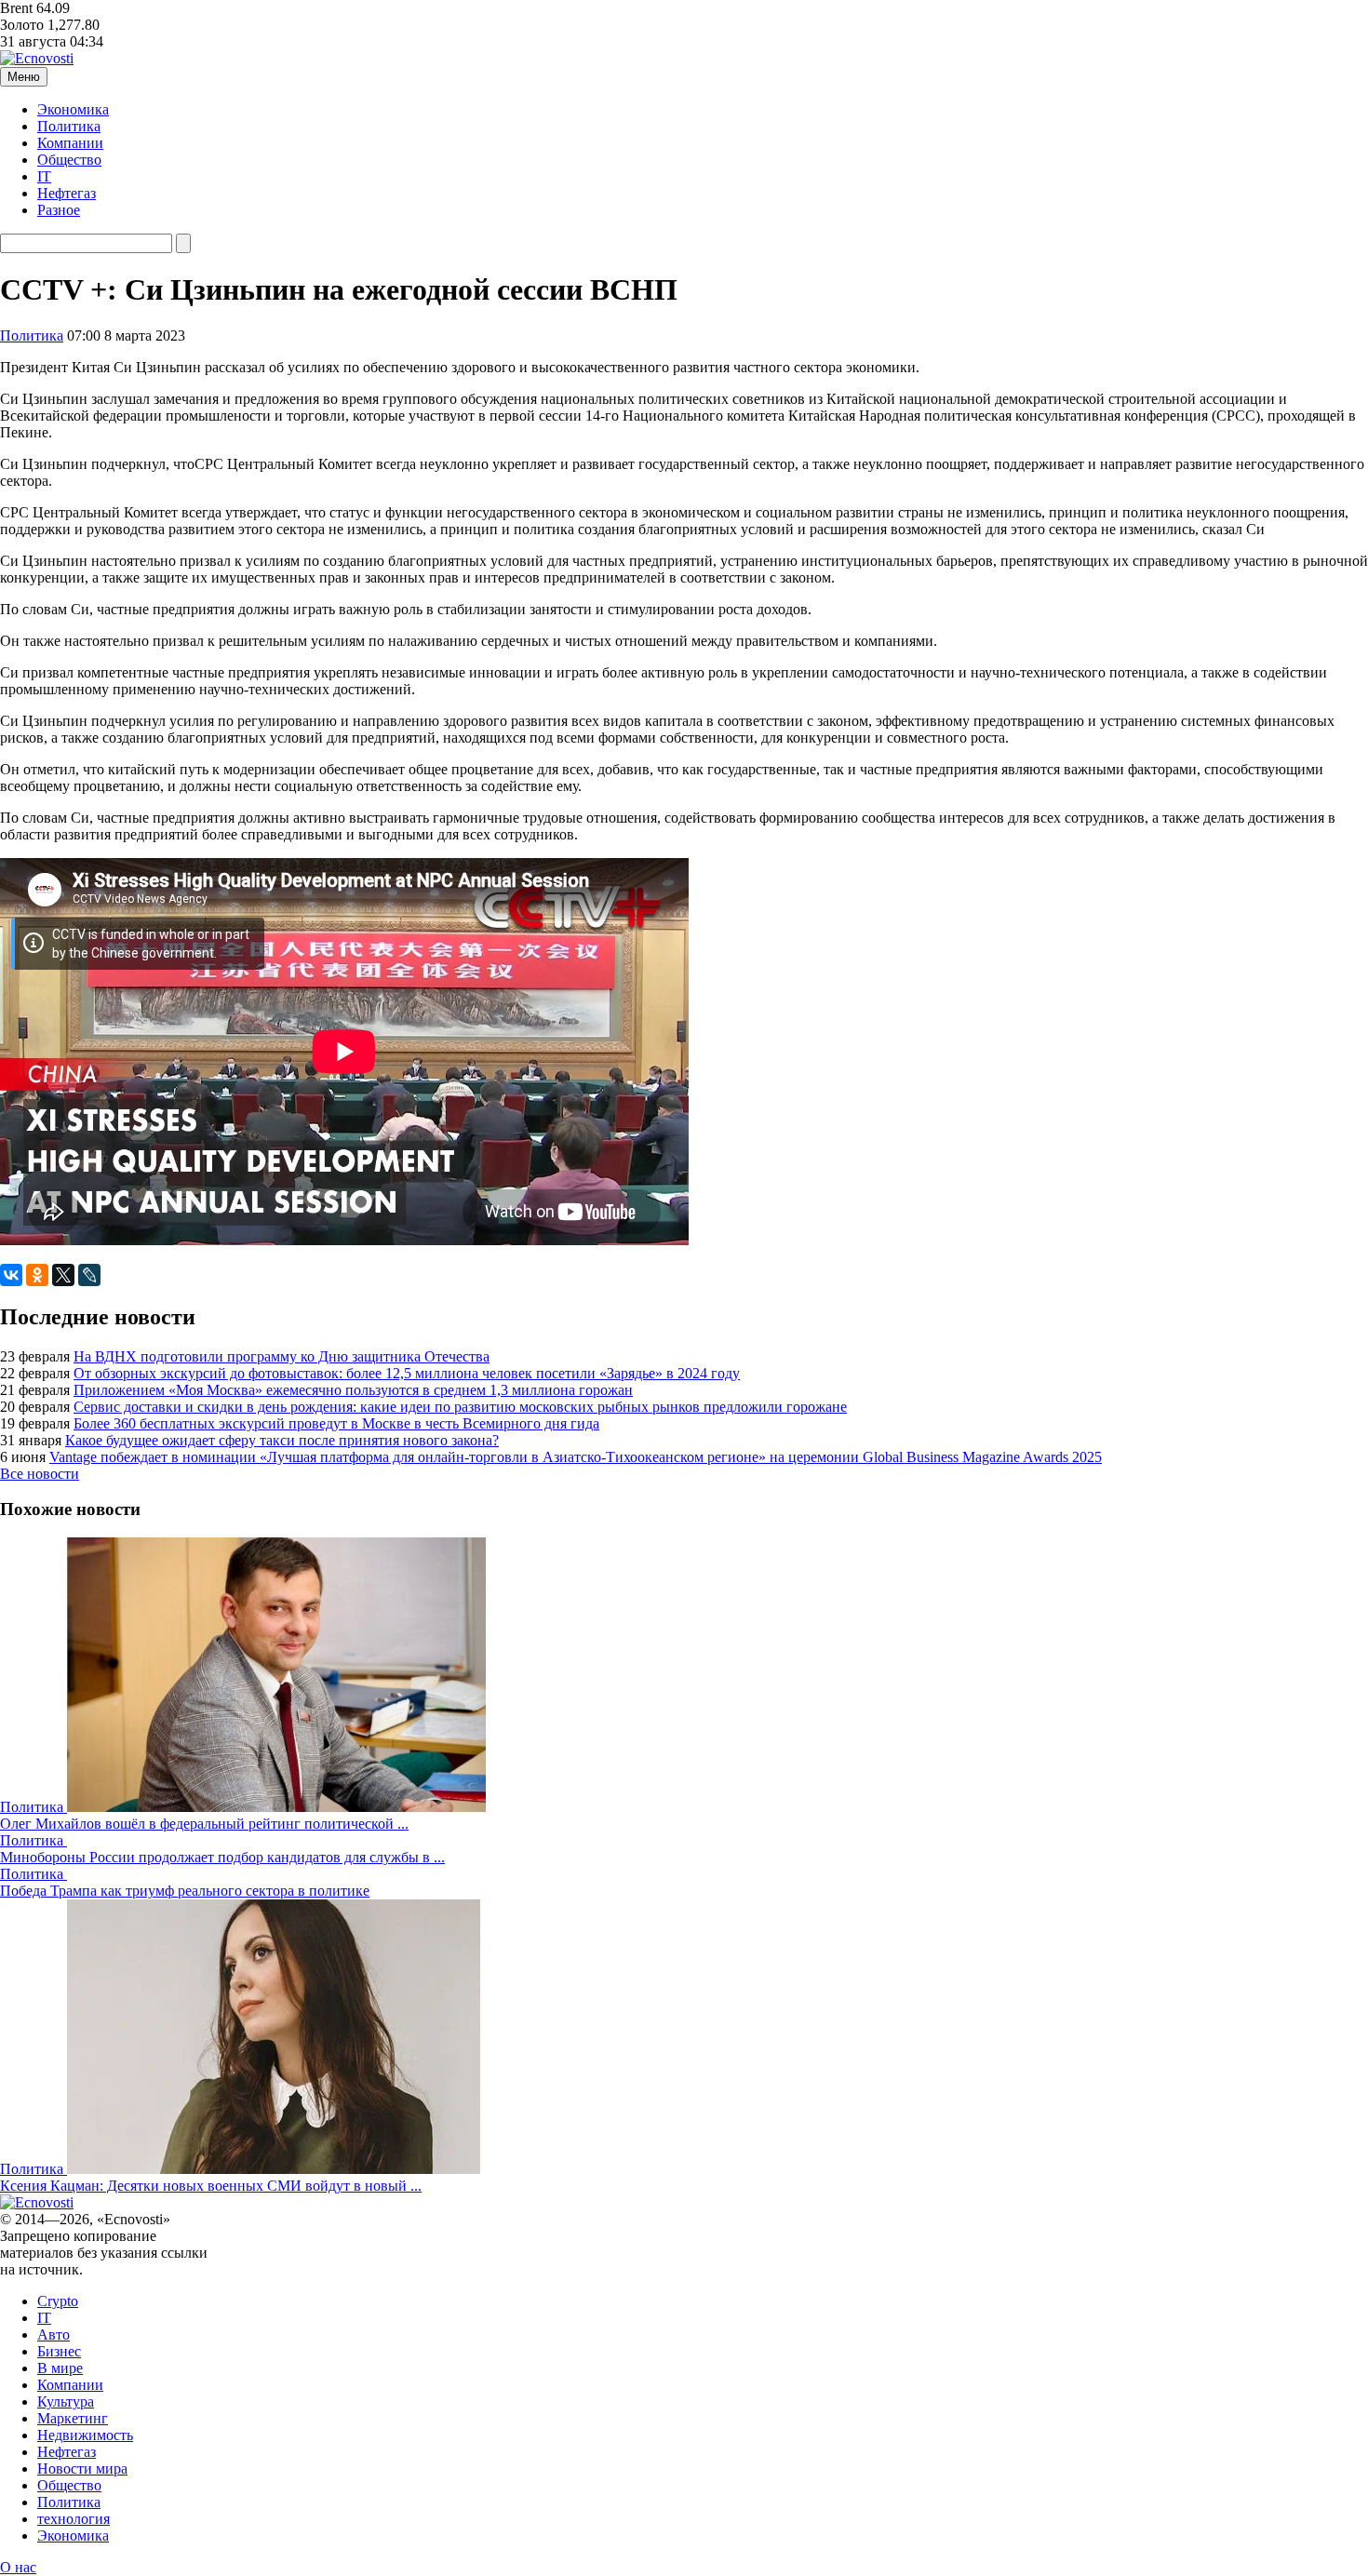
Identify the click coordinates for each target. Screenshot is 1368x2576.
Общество (69, 160)
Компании (70, 143)
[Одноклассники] (37, 1275)
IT (44, 176)
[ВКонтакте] (11, 1275)
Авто (54, 2334)
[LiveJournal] (89, 1275)
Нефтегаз (67, 193)
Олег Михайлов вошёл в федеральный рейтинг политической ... (204, 1824)
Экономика (73, 109)
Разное (59, 210)
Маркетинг (73, 2418)
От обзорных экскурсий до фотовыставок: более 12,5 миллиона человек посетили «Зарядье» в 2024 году (407, 1373)
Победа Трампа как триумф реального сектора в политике (185, 1891)
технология (74, 2519)
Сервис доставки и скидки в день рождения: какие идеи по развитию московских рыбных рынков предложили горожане (460, 1407)
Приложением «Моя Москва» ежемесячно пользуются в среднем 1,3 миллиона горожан (353, 1390)
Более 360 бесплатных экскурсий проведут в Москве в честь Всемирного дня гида (336, 1423)
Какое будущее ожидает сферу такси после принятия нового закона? (282, 1440)
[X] (63, 1275)
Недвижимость (85, 2435)
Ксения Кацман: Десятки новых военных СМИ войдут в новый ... (211, 2186)
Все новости (40, 1474)
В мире (60, 2368)
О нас (18, 2567)
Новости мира (82, 2469)
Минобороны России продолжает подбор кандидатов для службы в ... (222, 1857)
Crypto (58, 2301)
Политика (69, 126)
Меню (24, 77)
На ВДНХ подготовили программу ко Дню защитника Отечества (282, 1356)
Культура (66, 2402)
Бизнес (59, 2351)
